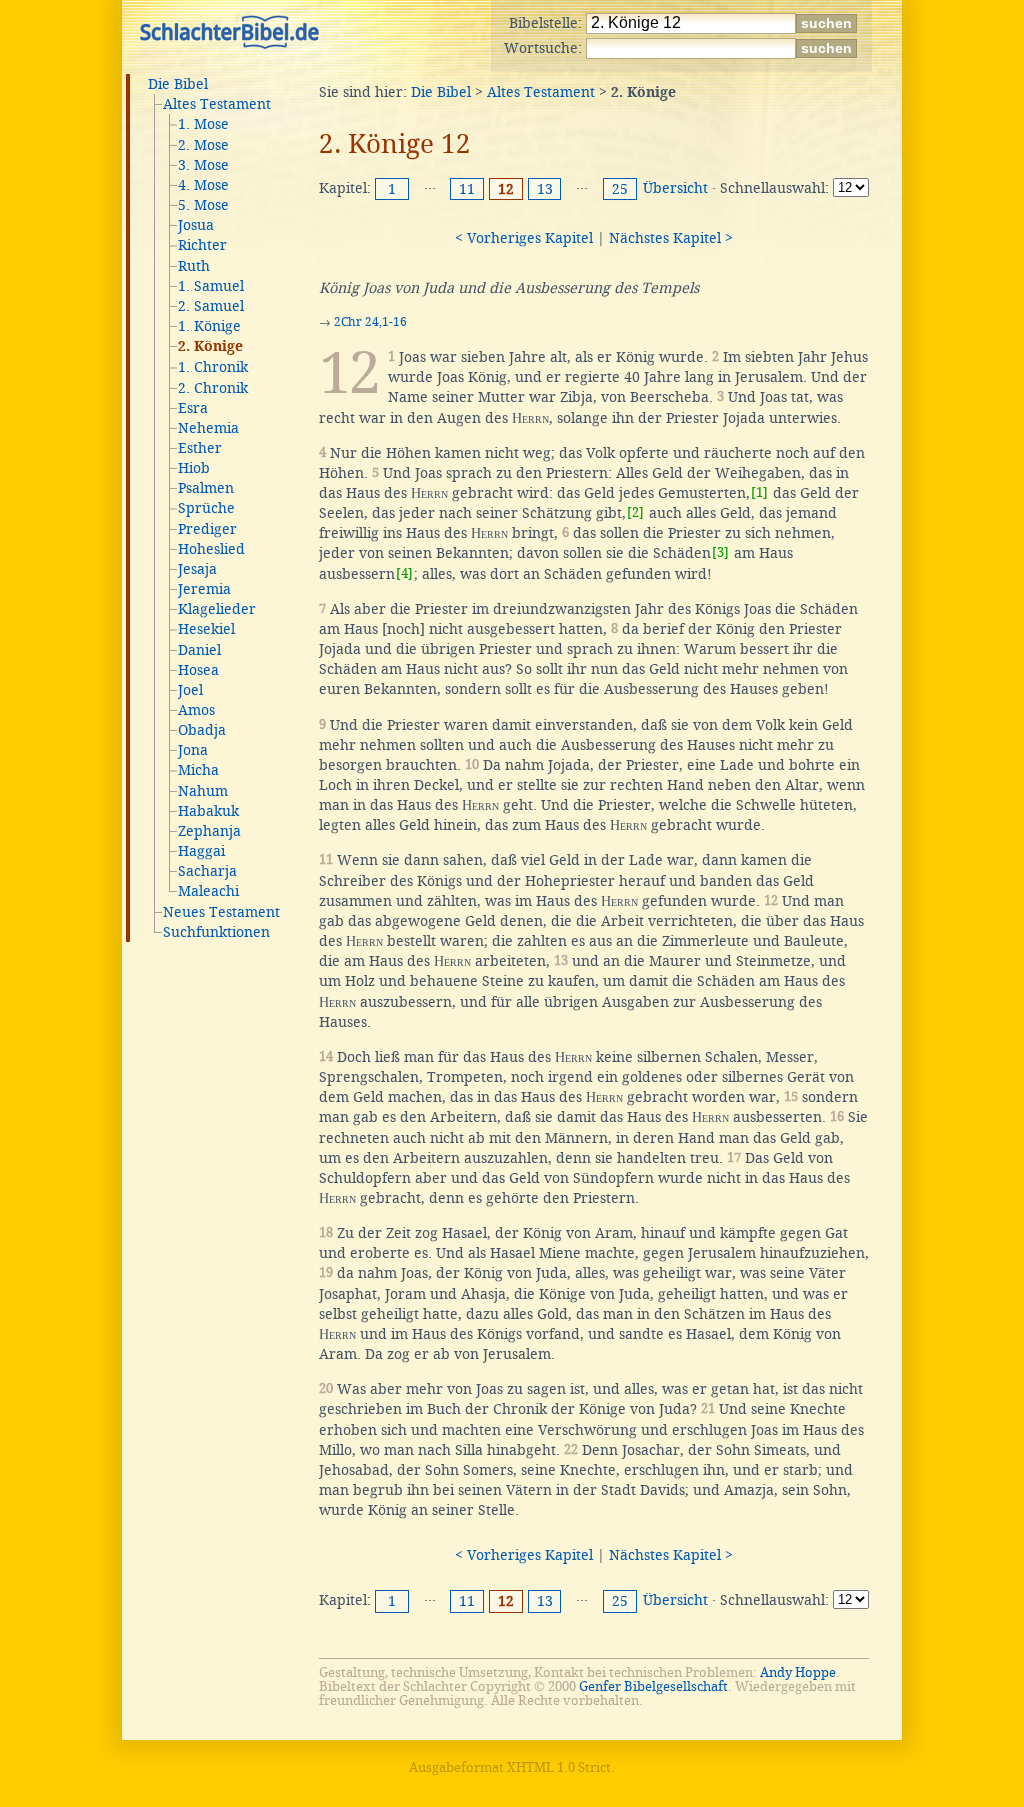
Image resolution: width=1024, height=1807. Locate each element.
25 (620, 189)
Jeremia (204, 589)
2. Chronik (213, 388)
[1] (759, 492)
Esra (193, 408)
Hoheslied (211, 549)
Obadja (202, 730)
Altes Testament (217, 104)
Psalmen (206, 488)
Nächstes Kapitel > (671, 238)
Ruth (194, 266)
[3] (720, 552)
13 (545, 189)
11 (467, 189)
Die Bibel (178, 84)
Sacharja (207, 871)
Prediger (207, 529)
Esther (200, 448)
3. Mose (203, 165)
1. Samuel (211, 286)
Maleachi (208, 891)
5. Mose (203, 205)
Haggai (201, 851)
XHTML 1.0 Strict (559, 1767)
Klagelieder (217, 609)
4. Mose (203, 185)
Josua (196, 225)
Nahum (203, 791)
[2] (635, 512)
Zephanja (209, 831)
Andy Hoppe (798, 1672)
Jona (193, 750)
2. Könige (210, 347)
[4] (404, 573)
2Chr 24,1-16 (370, 322)
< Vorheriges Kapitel (524, 238)
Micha (198, 770)
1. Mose (203, 124)
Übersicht (675, 188)
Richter (202, 245)
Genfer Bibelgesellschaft (653, 1686)
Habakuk (208, 811)
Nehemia (208, 428)
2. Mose (203, 145)
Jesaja (197, 569)
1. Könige (209, 326)
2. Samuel (211, 306)
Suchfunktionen (216, 932)
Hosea (198, 670)
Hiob (194, 468)
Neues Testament (221, 912)
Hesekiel (206, 629)
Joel (190, 690)
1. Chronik (213, 367)
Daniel (199, 650)
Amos (196, 710)
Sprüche (206, 508)
